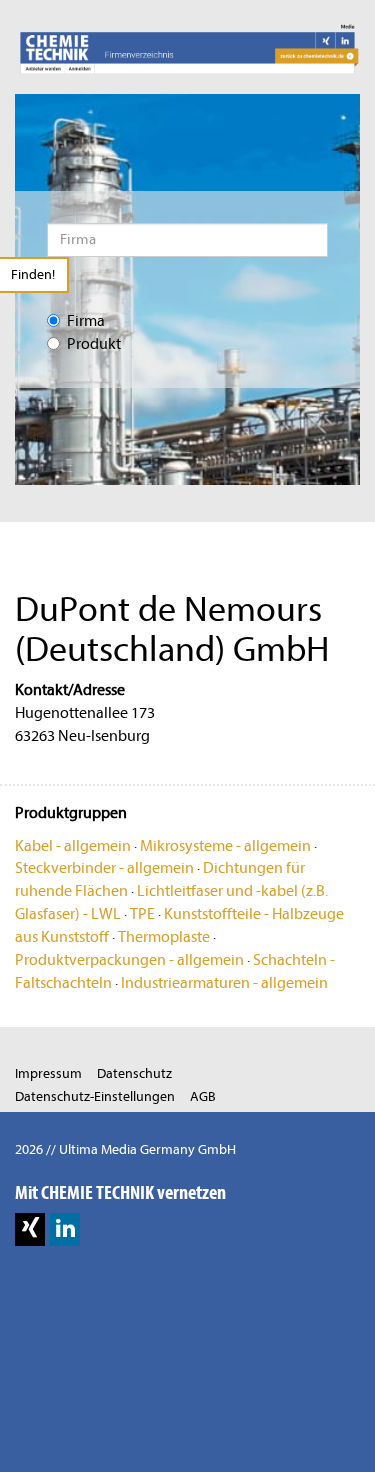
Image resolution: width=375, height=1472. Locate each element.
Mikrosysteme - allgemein (225, 846)
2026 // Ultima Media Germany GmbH (125, 1149)
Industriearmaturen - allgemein (224, 983)
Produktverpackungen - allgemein (129, 960)
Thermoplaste (164, 937)
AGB (203, 1096)
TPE (142, 914)
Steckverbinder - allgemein (104, 868)
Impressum (48, 1073)
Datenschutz (134, 1073)
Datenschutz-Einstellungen (95, 1096)
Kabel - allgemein (73, 846)
